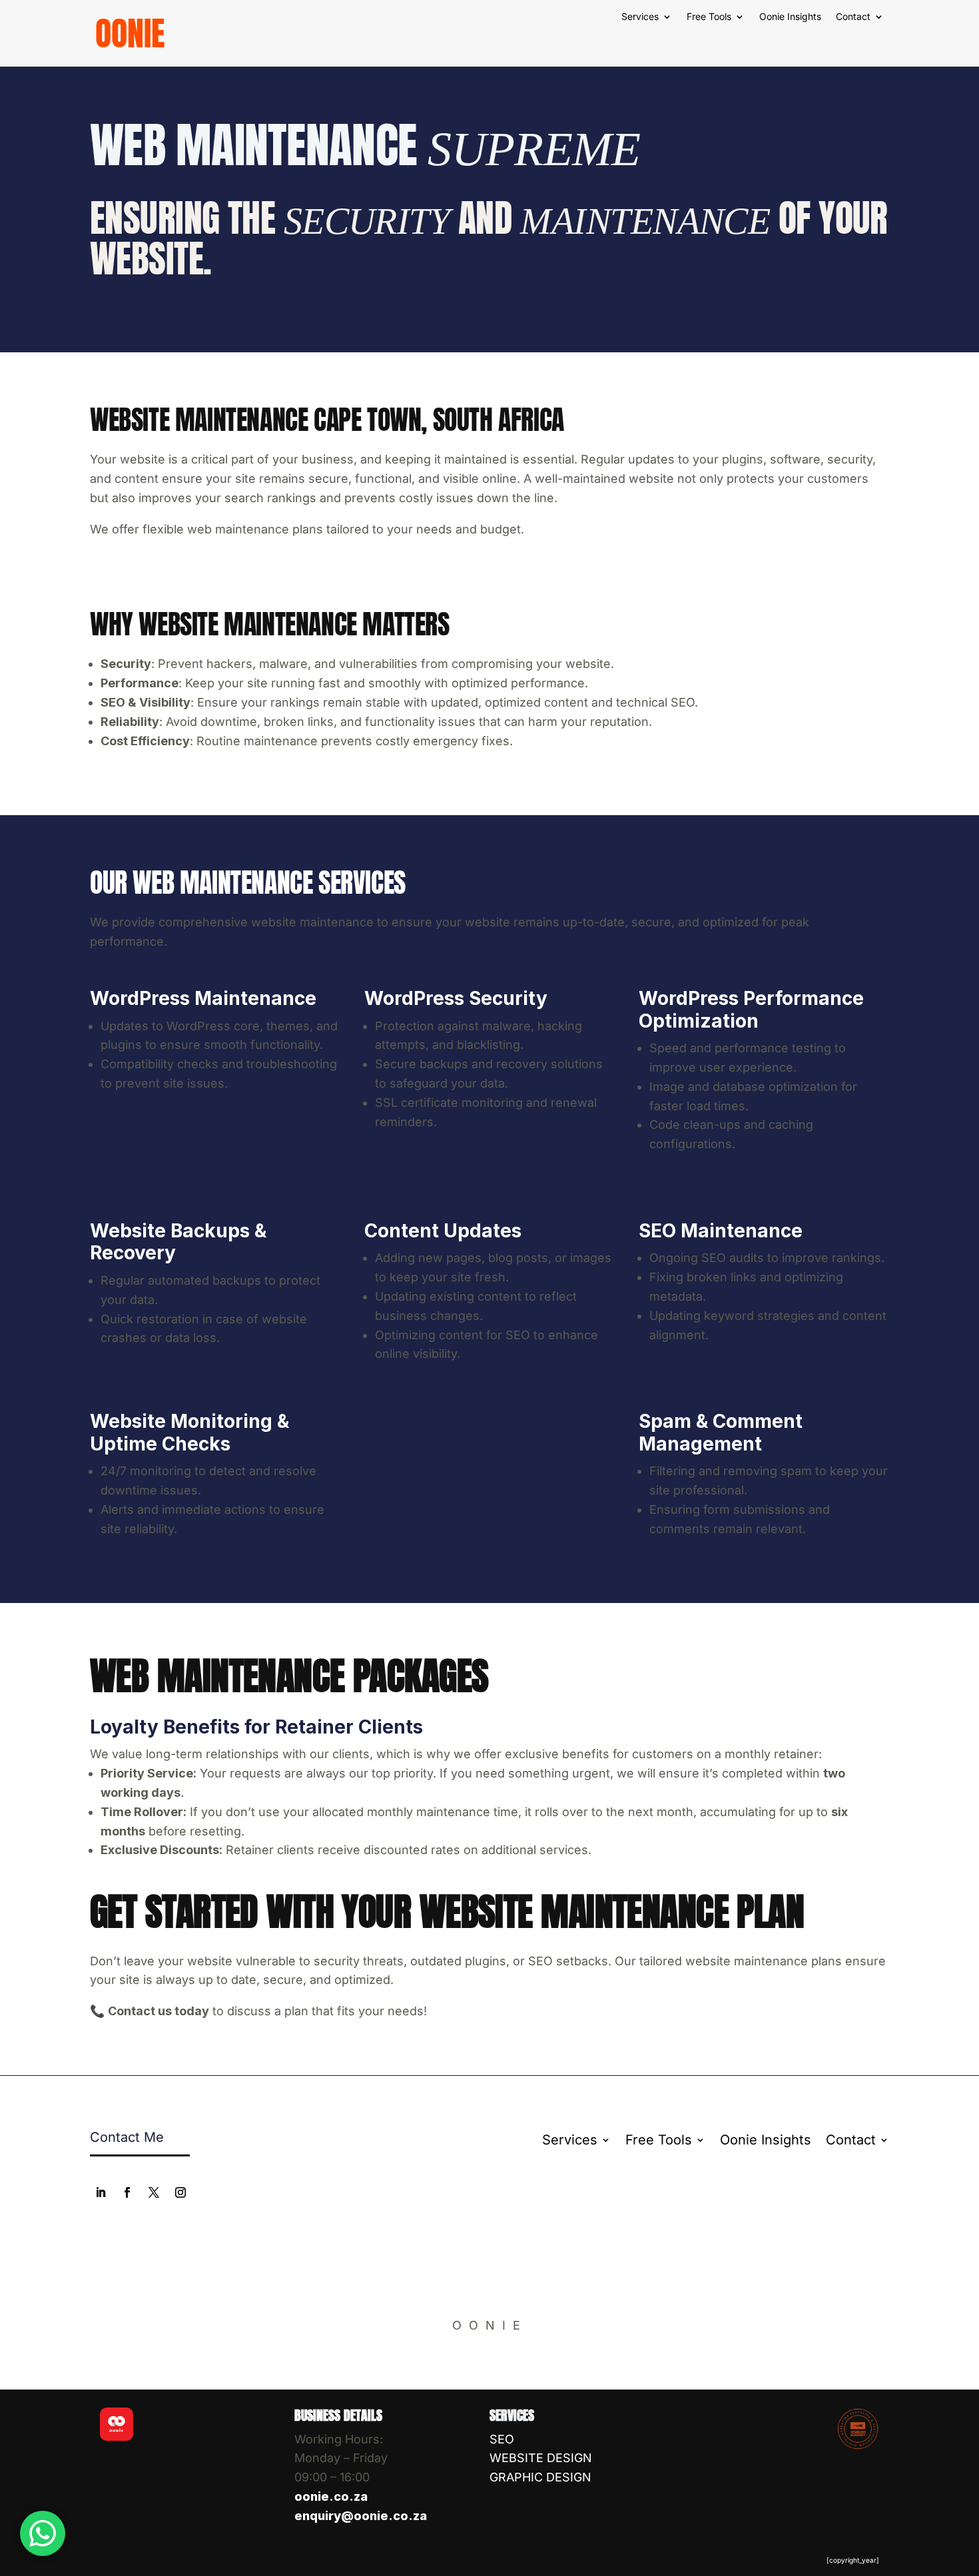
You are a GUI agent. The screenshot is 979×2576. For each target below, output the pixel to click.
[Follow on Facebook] (127, 2192)
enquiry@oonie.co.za (361, 2516)
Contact (853, 17)
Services (640, 17)
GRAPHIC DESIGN (540, 2477)
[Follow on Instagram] (180, 2192)
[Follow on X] (154, 2192)
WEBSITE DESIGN (541, 2458)
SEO (502, 2439)
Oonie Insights (790, 17)
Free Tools (709, 17)
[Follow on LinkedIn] (101, 2192)
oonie (130, 33)
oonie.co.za (331, 2496)
